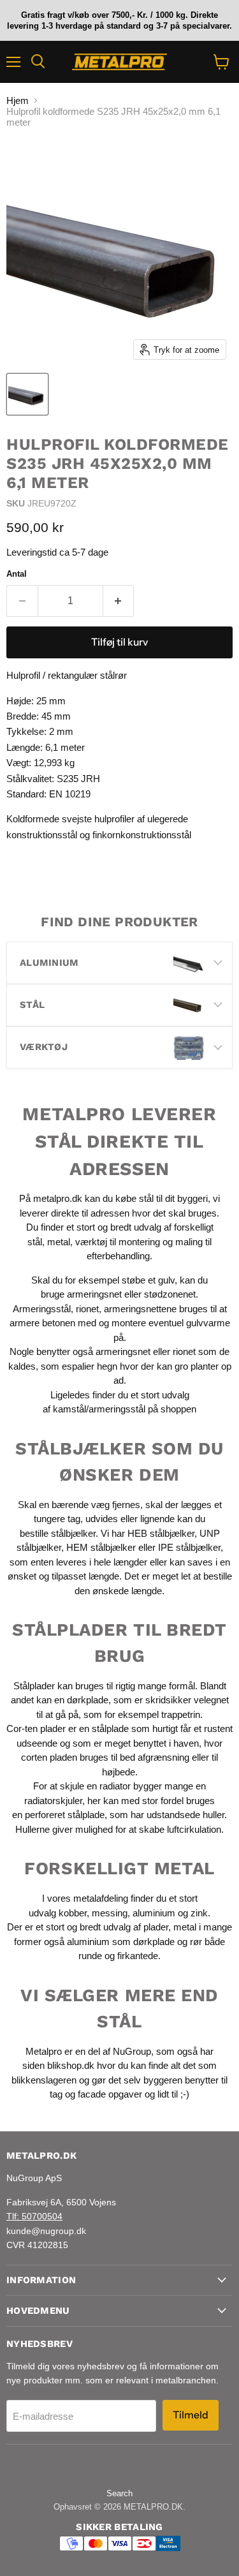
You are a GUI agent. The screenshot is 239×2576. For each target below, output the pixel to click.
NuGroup (132, 2051)
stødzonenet (170, 1294)
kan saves (191, 1562)
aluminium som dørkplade (121, 1942)
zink (199, 1913)
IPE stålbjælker (189, 1547)
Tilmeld (191, 2415)
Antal (17, 574)
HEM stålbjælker (101, 1547)
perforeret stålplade (65, 1815)
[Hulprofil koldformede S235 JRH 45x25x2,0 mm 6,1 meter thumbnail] (27, 394)
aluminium (154, 1913)
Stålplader (34, 1686)
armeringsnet (96, 1294)
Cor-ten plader (36, 1728)
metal (59, 1242)
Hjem (18, 100)
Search (119, 2493)
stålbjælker (73, 1533)
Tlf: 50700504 (34, 2216)
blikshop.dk (71, 2065)
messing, (111, 1913)
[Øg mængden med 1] (119, 601)
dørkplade (88, 1700)
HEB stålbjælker (161, 1533)
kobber (73, 1913)
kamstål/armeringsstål (99, 1409)
